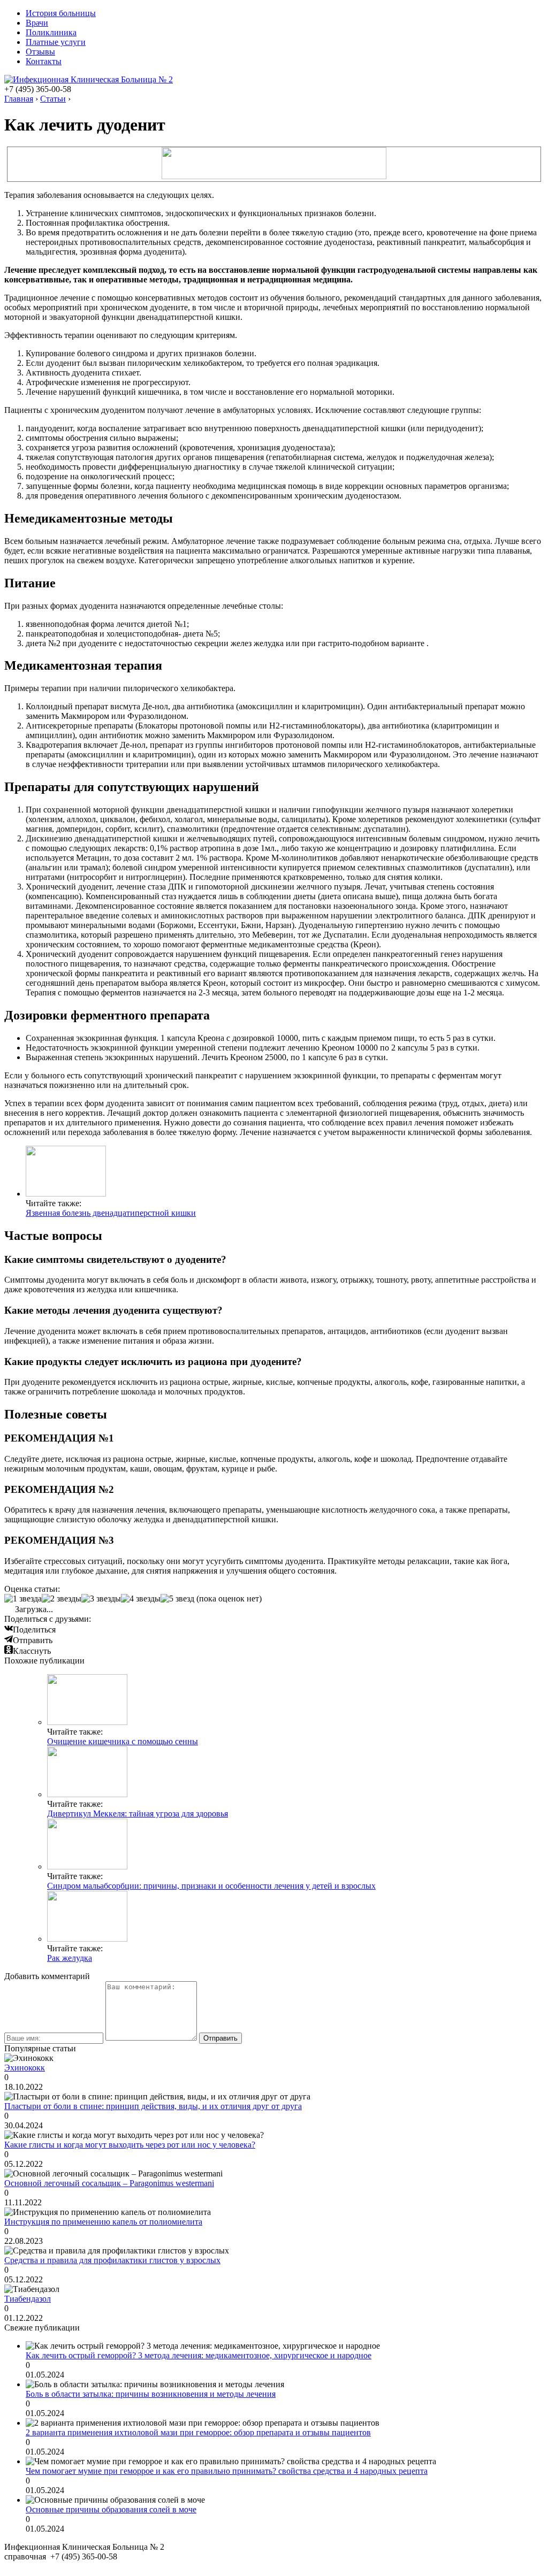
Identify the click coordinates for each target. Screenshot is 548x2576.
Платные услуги (56, 42)
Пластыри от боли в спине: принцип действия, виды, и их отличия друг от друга (153, 2106)
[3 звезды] (101, 1599)
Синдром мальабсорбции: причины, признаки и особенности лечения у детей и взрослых (211, 1886)
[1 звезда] (23, 1599)
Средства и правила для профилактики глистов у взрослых (112, 2260)
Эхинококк (25, 2068)
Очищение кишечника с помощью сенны (123, 1741)
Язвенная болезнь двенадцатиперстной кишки (111, 1213)
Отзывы (40, 52)
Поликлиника (51, 32)
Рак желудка (70, 1958)
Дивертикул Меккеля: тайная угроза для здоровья (138, 1814)
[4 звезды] (141, 1599)
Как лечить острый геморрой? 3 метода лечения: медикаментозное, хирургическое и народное (199, 2355)
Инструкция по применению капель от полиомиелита (103, 2222)
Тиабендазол (28, 2299)
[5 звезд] (177, 1599)
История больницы (61, 13)
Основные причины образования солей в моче (111, 2509)
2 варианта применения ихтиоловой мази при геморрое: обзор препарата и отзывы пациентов (198, 2432)
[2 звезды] (62, 1599)
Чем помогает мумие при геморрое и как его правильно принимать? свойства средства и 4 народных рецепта (227, 2471)
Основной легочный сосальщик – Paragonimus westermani (109, 2183)
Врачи (37, 23)
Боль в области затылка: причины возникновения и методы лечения (151, 2394)
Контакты (44, 61)
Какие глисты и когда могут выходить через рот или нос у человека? (130, 2145)
